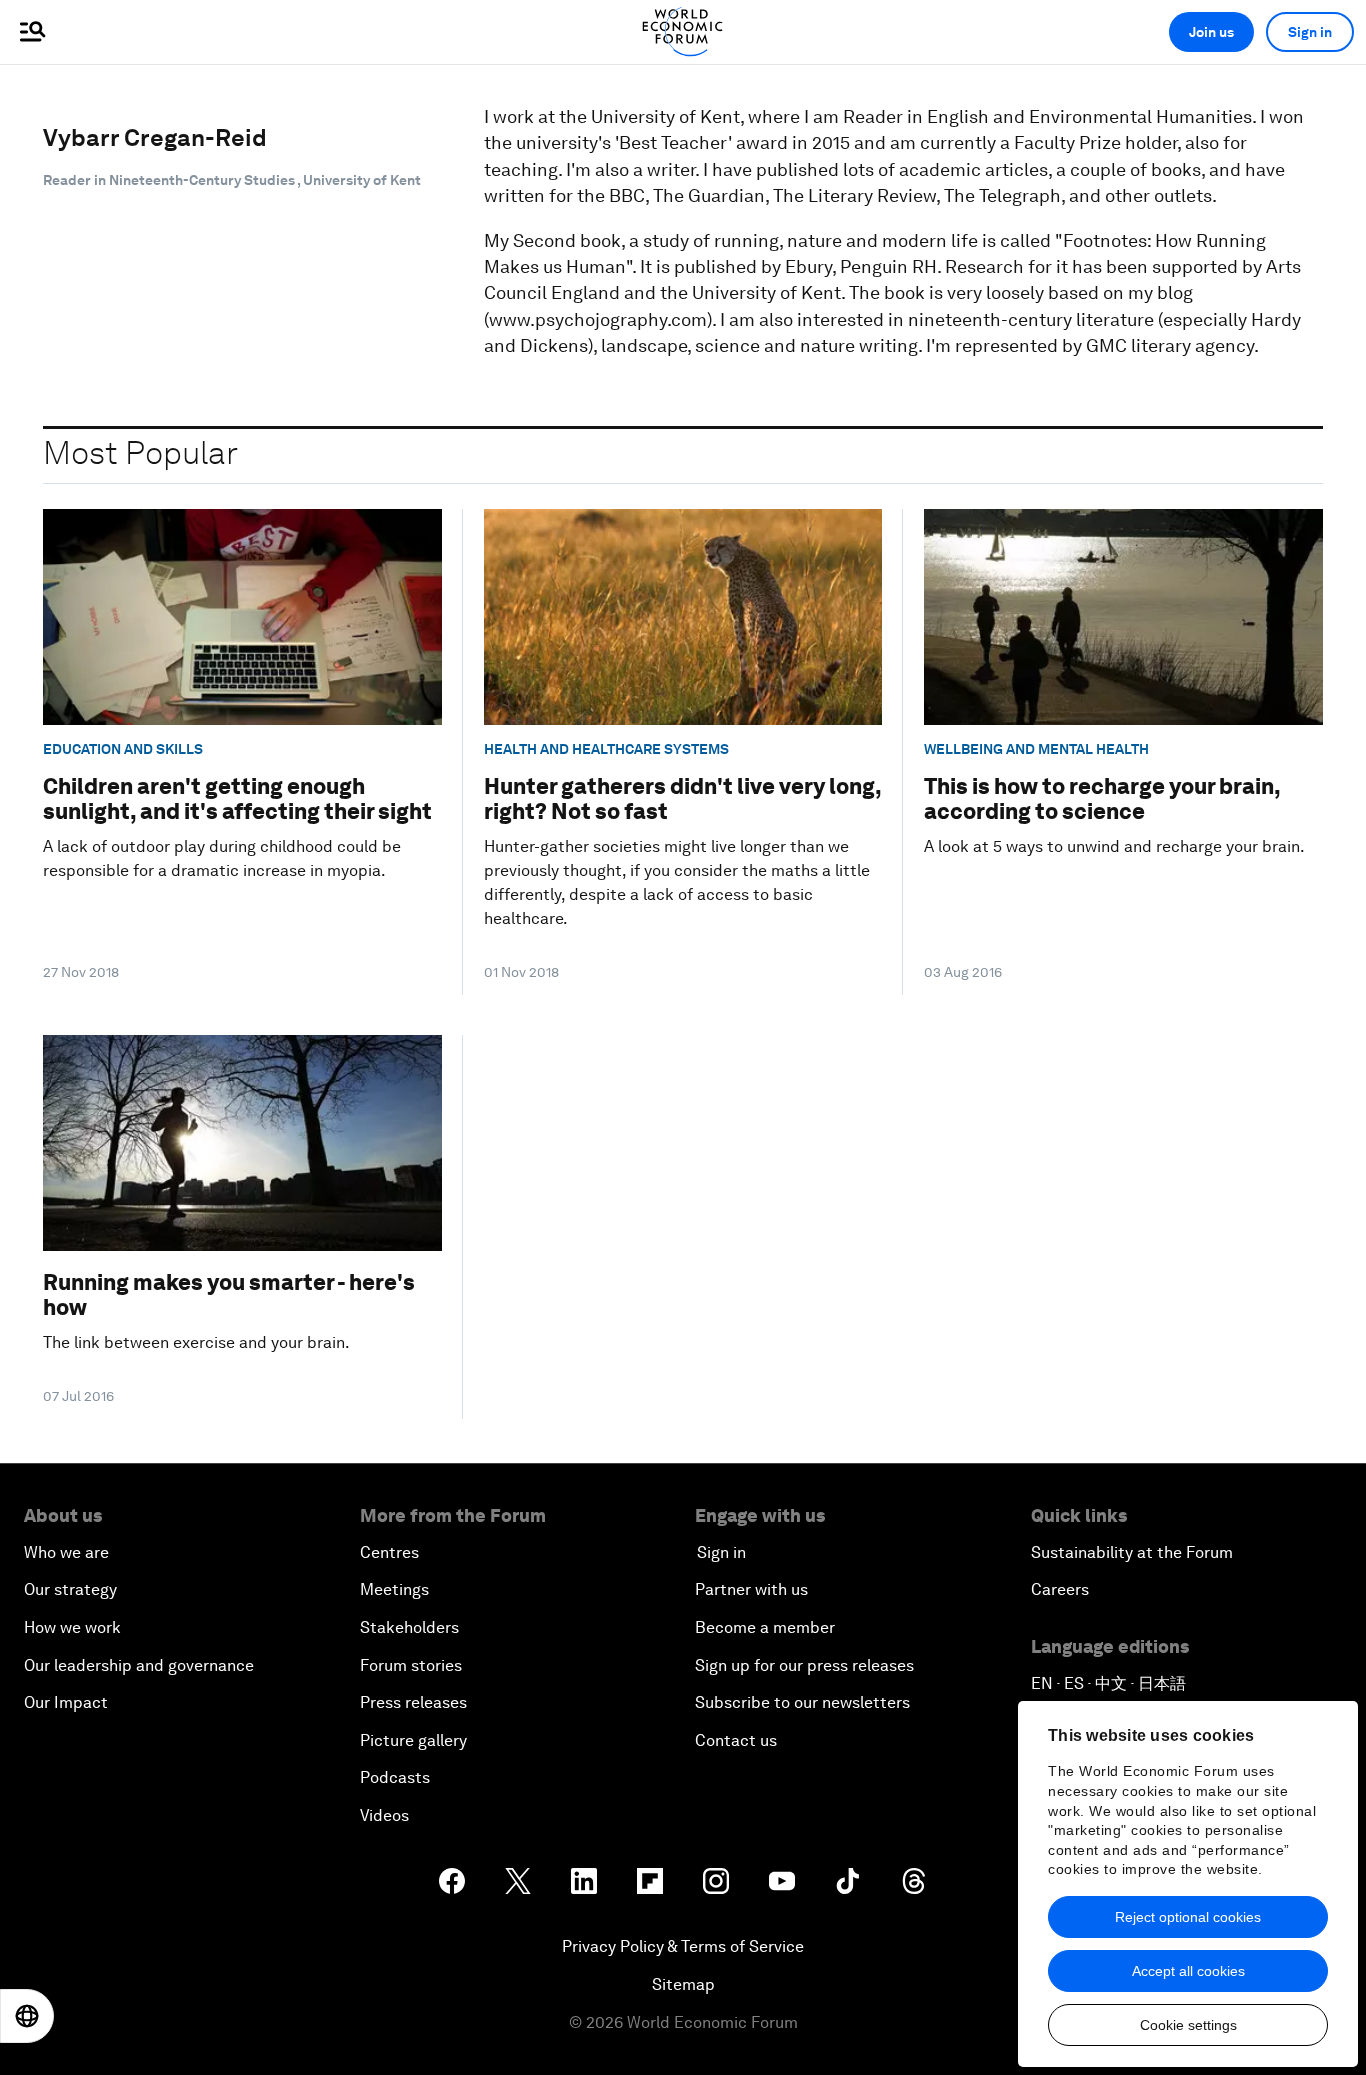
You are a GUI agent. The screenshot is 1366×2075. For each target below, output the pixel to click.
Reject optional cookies (1188, 1917)
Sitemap (683, 1984)
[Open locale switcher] (27, 2016)
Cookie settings (1188, 2025)
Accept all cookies (1188, 1971)
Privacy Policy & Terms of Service (683, 1946)
